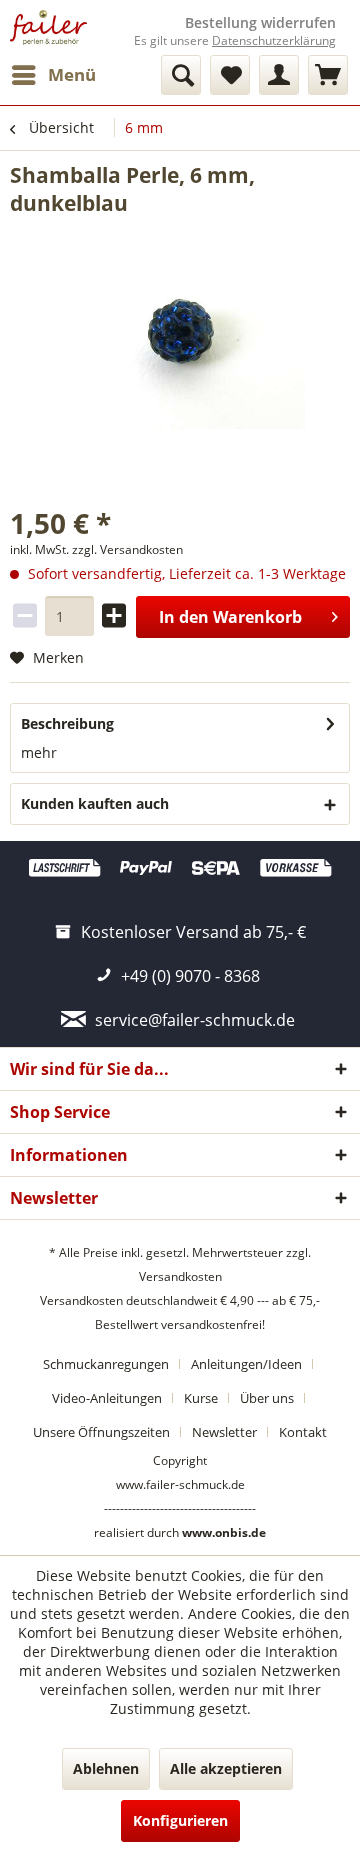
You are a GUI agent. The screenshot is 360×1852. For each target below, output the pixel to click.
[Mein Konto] (279, 75)
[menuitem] (53, 75)
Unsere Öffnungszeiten (101, 1432)
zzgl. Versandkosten (127, 549)
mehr (39, 752)
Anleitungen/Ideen (246, 1364)
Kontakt (303, 1432)
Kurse (201, 1398)
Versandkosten (180, 1276)
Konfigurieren (180, 1820)
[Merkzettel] (230, 75)
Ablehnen (106, 1768)
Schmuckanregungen (106, 1364)
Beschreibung (67, 723)
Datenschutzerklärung (274, 40)
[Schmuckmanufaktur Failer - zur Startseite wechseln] (48, 27)
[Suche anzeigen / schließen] (181, 75)
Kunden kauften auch (95, 803)
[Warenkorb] (328, 75)
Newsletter (224, 1432)
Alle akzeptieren (226, 1768)
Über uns (267, 1398)
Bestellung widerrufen (260, 23)
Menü (72, 74)
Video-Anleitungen (107, 1398)
